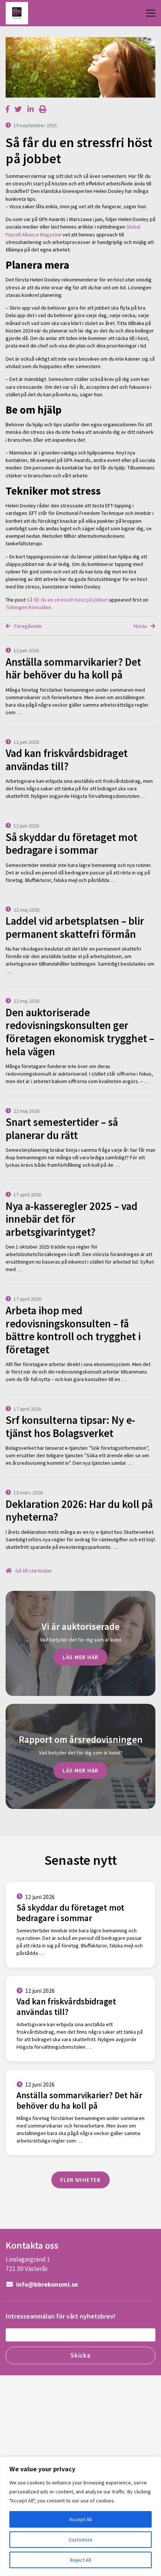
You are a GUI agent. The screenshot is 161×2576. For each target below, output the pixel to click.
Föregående (28, 626)
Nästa (141, 626)
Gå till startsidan (33, 1571)
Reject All (80, 2560)
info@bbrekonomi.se (46, 2284)
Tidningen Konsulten (28, 607)
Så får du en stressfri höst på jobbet (67, 600)
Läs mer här (80, 1657)
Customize (80, 2540)
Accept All (80, 2519)
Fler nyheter (80, 2180)
